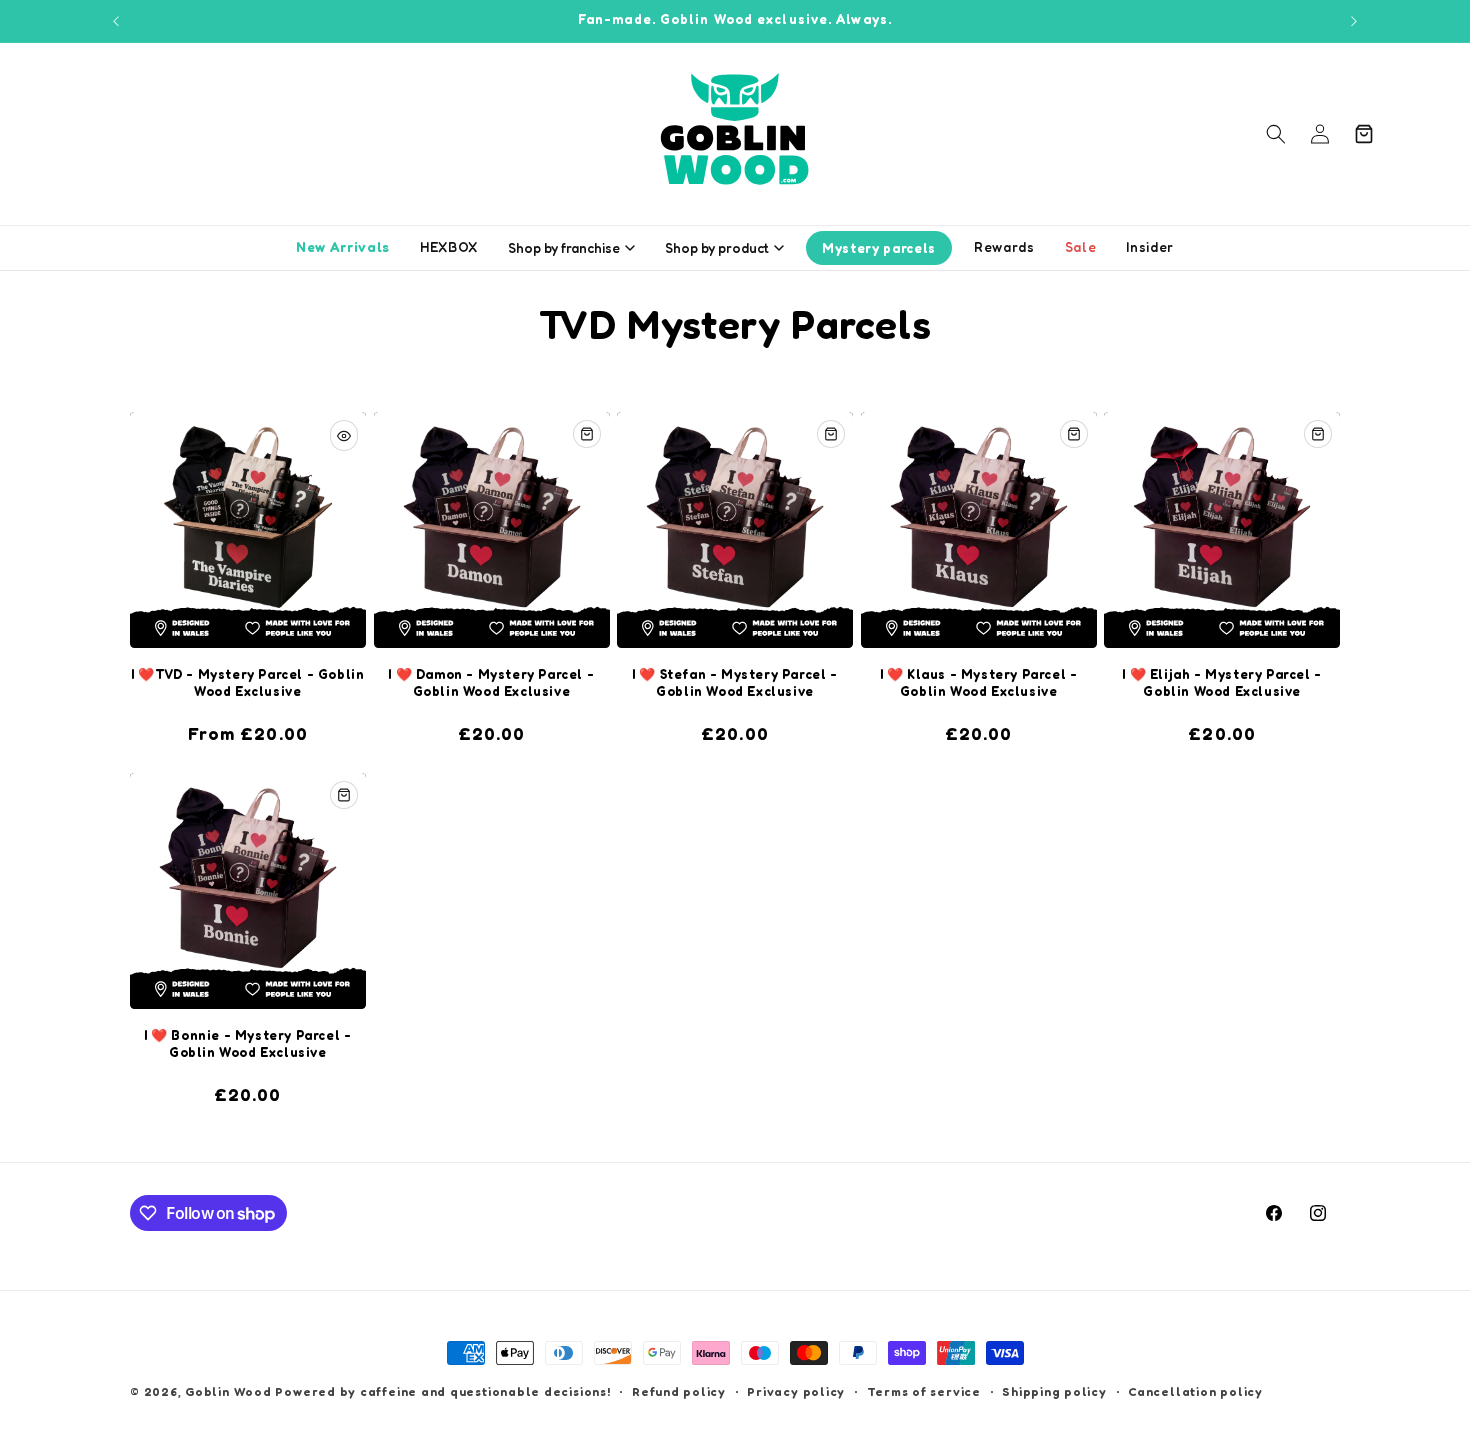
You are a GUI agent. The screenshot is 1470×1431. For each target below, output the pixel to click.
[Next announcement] (1354, 21)
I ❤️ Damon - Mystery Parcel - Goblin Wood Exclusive (491, 682)
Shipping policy (1054, 1391)
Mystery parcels (879, 248)
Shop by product (717, 248)
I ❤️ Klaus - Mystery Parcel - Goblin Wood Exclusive (979, 682)
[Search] (1276, 134)
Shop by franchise (564, 248)
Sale (1081, 247)
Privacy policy (796, 1391)
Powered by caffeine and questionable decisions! (442, 1391)
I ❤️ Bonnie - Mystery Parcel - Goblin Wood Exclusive (247, 1043)
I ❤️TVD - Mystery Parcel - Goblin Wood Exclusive (247, 682)
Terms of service (924, 1391)
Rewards (1004, 247)
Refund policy (679, 1391)
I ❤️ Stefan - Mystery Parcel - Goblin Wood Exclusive (734, 682)
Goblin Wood (230, 1391)
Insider (1150, 247)
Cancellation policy (1195, 1391)
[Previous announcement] (116, 21)
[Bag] (1364, 134)
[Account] (1320, 134)
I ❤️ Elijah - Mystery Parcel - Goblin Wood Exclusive (1221, 682)
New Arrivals (343, 247)
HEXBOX (449, 247)
